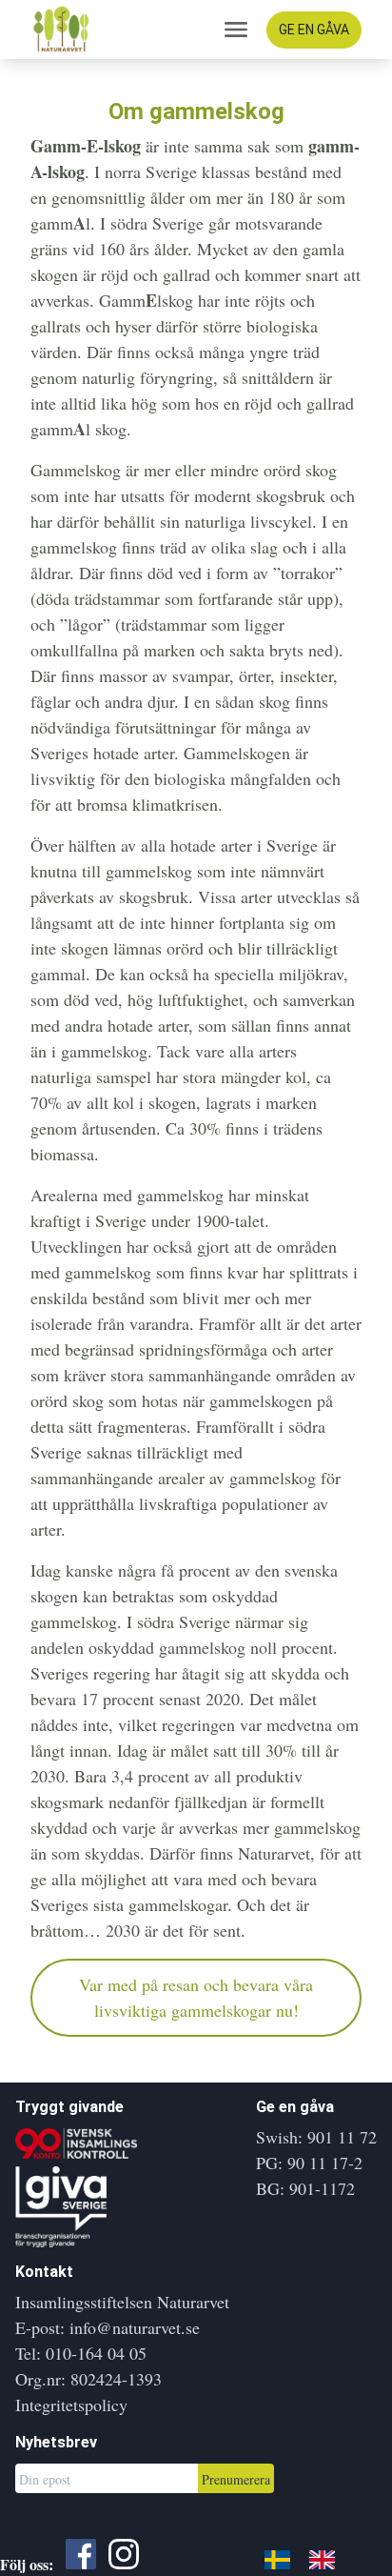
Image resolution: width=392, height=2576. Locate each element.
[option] (327, 2559)
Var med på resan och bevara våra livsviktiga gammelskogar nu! (196, 1997)
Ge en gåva (314, 30)
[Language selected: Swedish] (309, 2557)
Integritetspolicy (71, 2405)
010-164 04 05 (96, 2353)
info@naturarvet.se (135, 2327)
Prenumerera (236, 2479)
